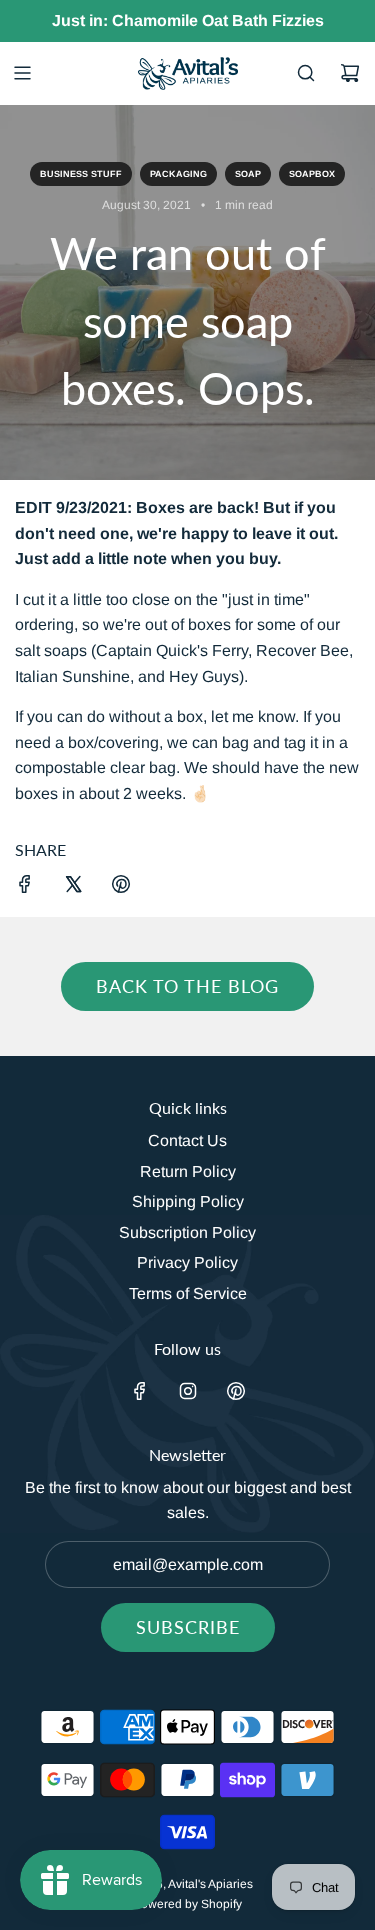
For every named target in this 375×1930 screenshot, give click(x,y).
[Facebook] (140, 1391)
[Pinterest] (236, 1391)
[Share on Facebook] (25, 888)
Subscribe (188, 1627)
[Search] (306, 73)
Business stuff (81, 174)
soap (248, 174)
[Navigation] (22, 73)
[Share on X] (73, 888)
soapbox (312, 174)
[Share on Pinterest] (121, 888)
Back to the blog (187, 986)
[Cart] (350, 73)
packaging (178, 174)
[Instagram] (188, 1391)
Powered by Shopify (187, 1904)
